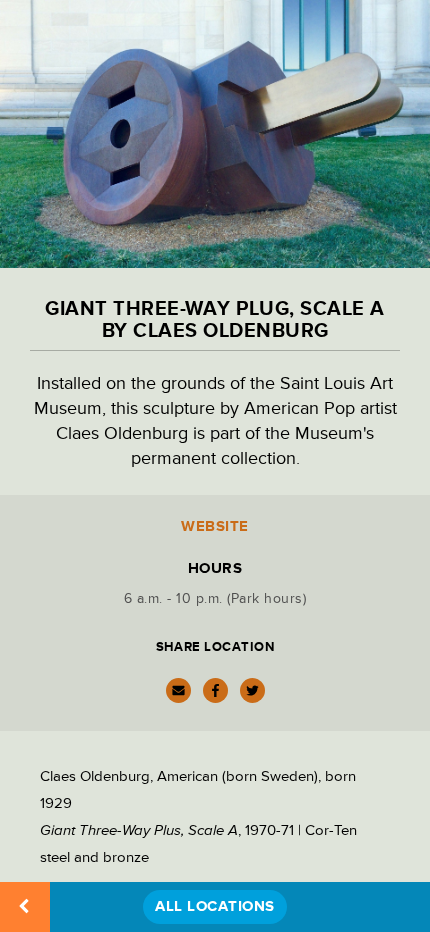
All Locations (215, 906)
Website (215, 526)
